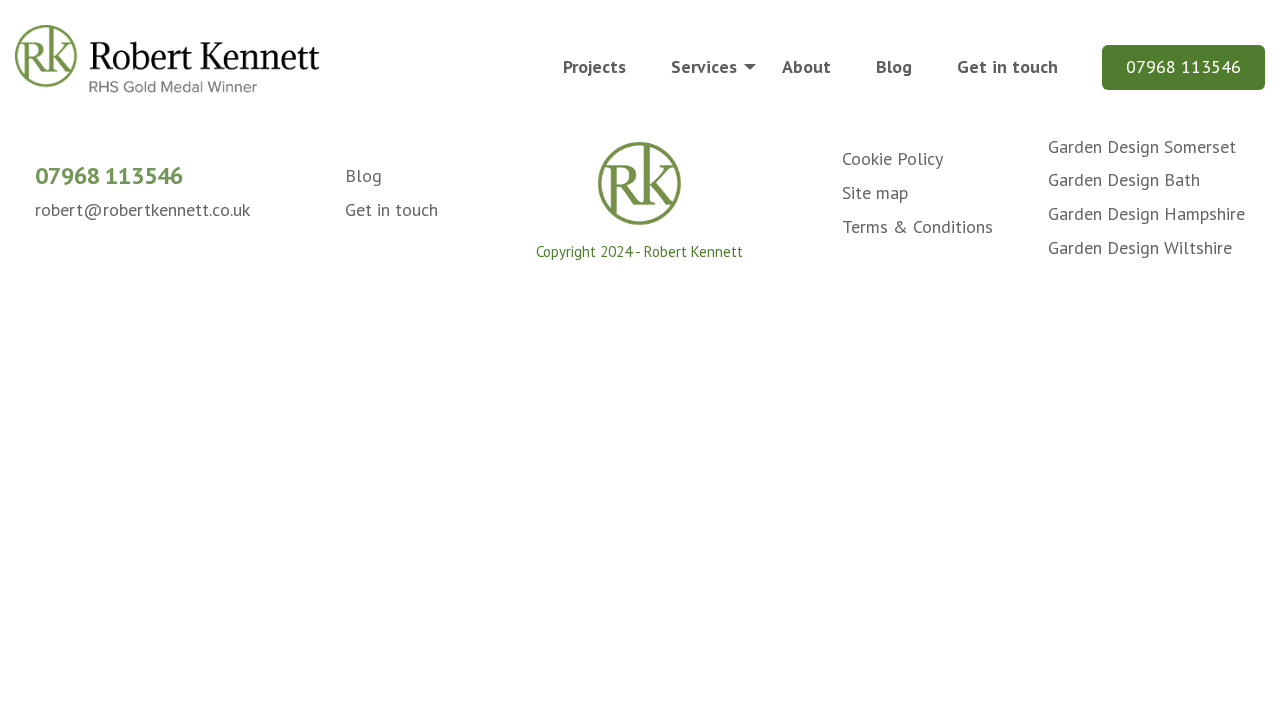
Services (704, 66)
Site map (875, 192)
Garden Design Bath (1124, 179)
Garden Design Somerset (1142, 146)
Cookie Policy (892, 158)
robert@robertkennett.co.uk (142, 209)
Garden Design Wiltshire (1140, 247)
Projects (594, 66)
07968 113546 (1183, 66)
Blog (894, 66)
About (806, 66)
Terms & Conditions (917, 226)
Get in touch (1007, 66)
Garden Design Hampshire (1146, 213)
